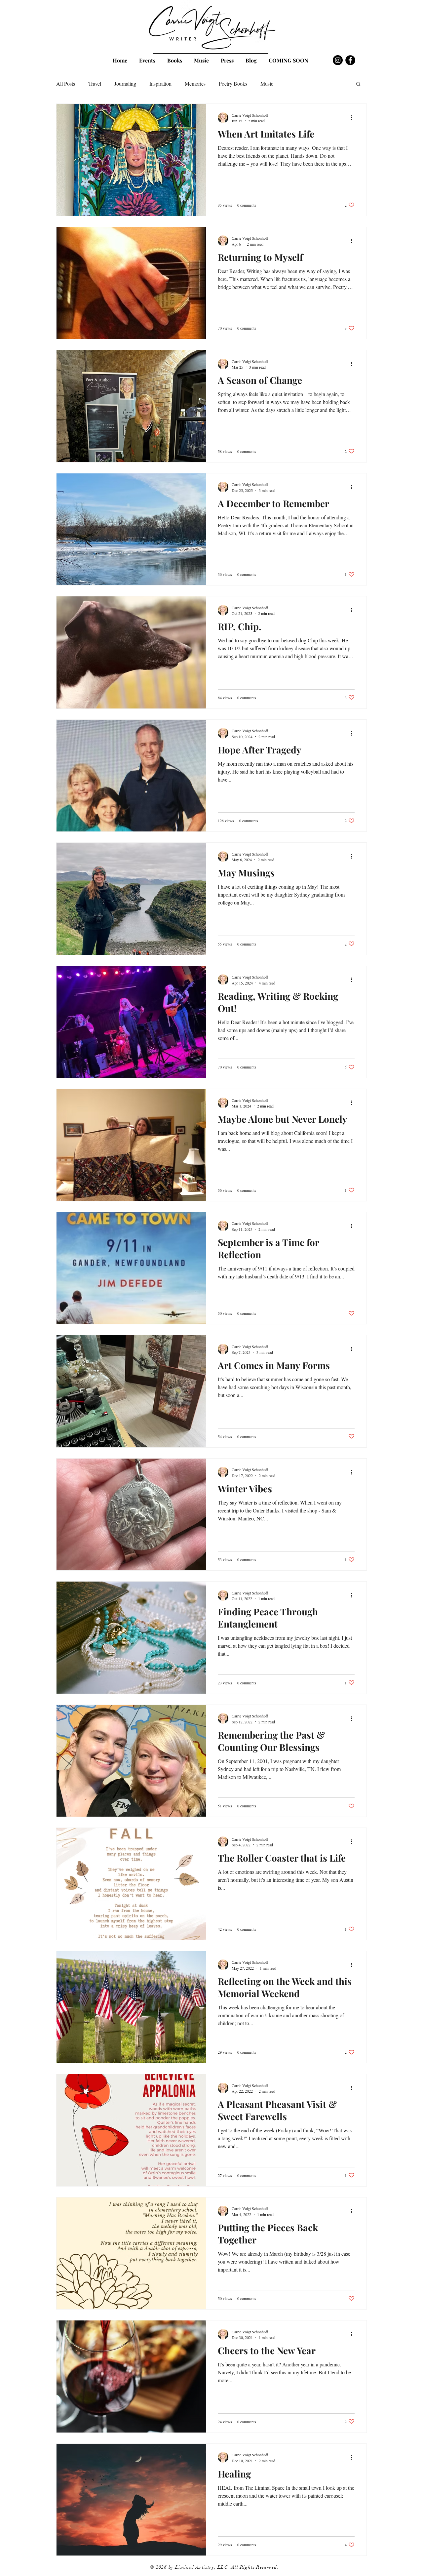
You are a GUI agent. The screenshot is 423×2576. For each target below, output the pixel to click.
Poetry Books (233, 83)
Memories (195, 83)
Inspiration (160, 83)
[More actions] (354, 118)
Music (267, 83)
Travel (95, 83)
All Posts (66, 83)
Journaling (125, 83)
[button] (358, 84)
